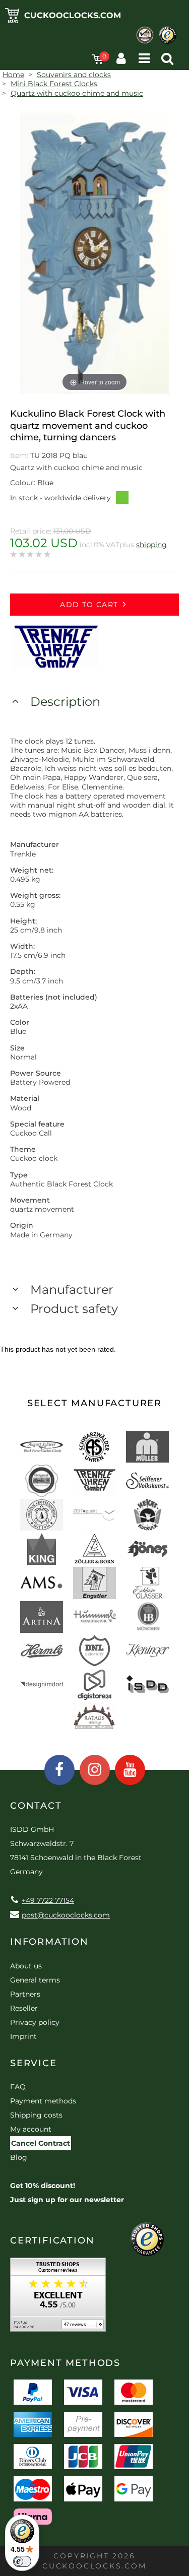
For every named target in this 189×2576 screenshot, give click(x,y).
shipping (151, 545)
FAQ (18, 2087)
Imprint (23, 2036)
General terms (35, 1980)
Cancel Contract (41, 2143)
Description (65, 702)
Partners (25, 1994)
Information (49, 1942)
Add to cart (89, 605)
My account (31, 2129)
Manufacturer (72, 1290)
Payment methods (43, 2101)
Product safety (74, 1309)
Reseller (24, 2008)
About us (26, 1966)
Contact (36, 1806)
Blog (19, 2157)
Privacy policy (35, 2022)
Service (34, 2063)
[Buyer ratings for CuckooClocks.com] (58, 2298)
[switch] (22, 2561)
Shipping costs (36, 2115)
